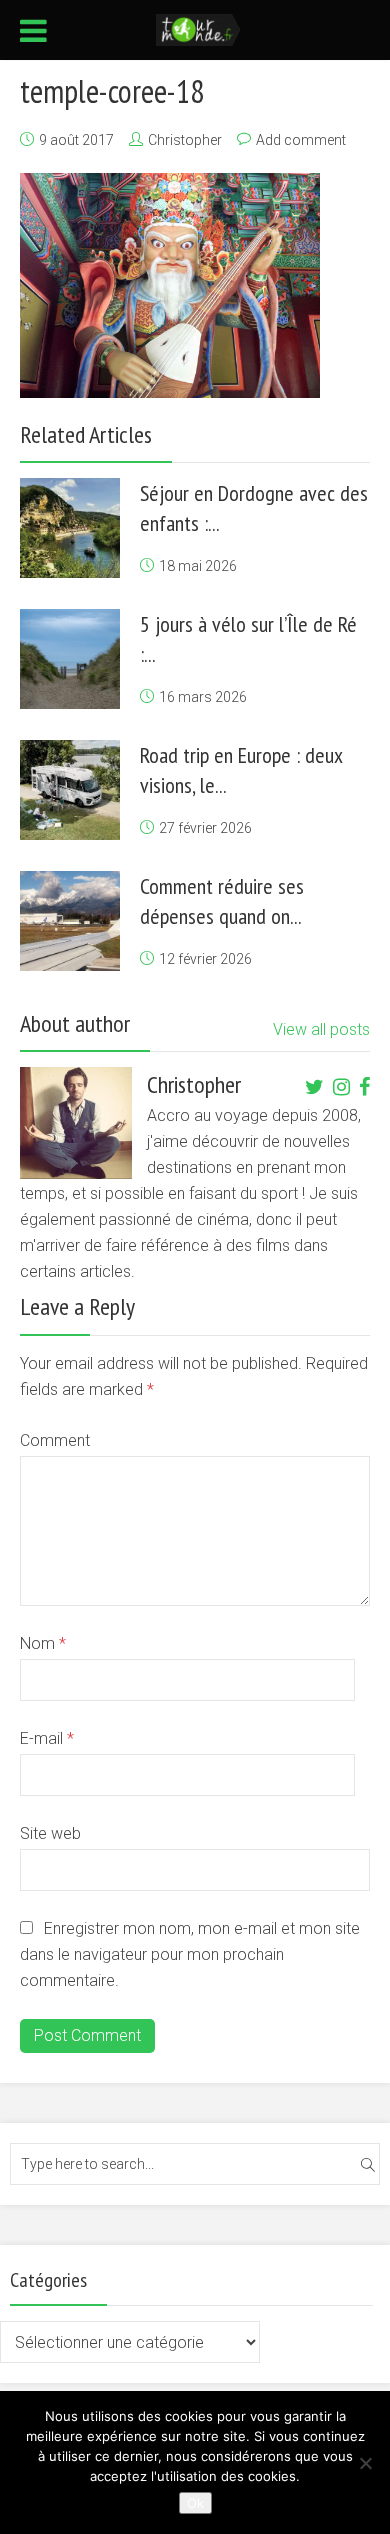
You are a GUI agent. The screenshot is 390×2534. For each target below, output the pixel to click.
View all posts (321, 1029)
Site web (50, 1833)
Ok (195, 2503)
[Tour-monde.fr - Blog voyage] (198, 28)
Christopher (185, 140)
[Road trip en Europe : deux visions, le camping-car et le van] (70, 790)
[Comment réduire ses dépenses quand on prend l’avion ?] (70, 921)
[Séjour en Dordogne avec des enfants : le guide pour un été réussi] (70, 528)
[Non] (365, 2463)
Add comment (301, 140)
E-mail (47, 1738)
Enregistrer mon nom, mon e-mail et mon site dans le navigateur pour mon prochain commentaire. (190, 1954)
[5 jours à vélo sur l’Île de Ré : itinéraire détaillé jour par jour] (70, 659)
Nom (43, 1643)
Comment (55, 1440)
